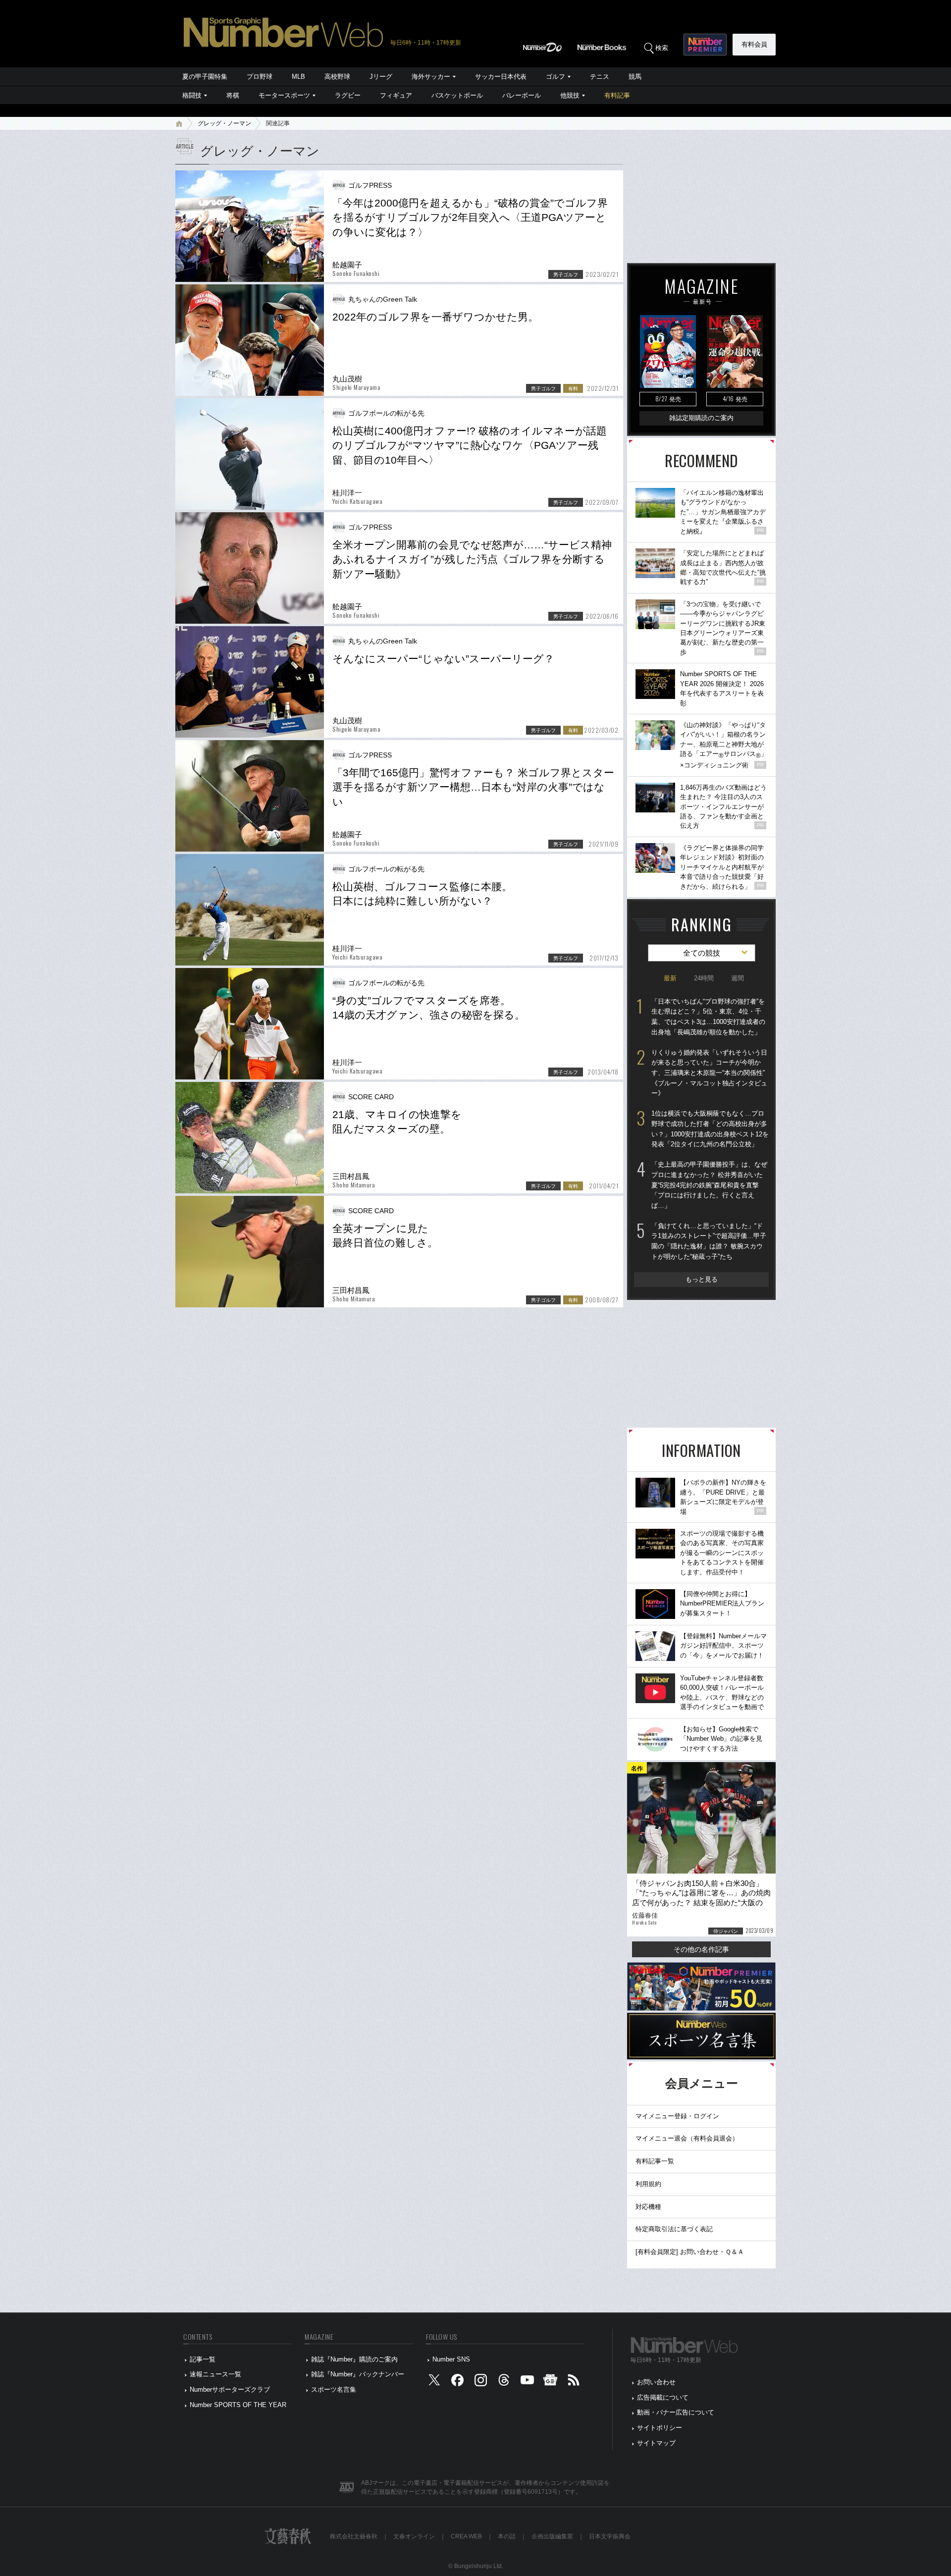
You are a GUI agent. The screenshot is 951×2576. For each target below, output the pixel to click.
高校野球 (337, 77)
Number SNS (451, 2359)
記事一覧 (203, 2359)
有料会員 (754, 44)
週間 (738, 978)
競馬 (635, 77)
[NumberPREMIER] (705, 45)
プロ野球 (260, 77)
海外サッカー (431, 77)
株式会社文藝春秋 (354, 2536)
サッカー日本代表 (501, 77)
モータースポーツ (284, 95)
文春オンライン (414, 2536)
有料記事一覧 (655, 2161)
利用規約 (648, 2184)
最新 (670, 978)
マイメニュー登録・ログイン (677, 2116)
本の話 (507, 2536)
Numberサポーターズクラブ (230, 2389)
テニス (600, 77)
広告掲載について (663, 2397)
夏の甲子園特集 (205, 77)
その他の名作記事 (701, 1949)
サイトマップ (656, 2443)
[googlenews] (550, 2383)
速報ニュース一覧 (215, 2374)
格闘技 (192, 95)
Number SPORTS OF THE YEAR (238, 2405)
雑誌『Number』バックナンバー (358, 2374)
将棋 (233, 95)
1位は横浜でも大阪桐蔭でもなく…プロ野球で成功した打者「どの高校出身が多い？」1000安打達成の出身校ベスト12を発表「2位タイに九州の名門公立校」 (710, 1129)
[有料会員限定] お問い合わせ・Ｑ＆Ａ (690, 2252)
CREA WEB (466, 2536)
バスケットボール (457, 95)
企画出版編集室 (552, 2536)
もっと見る (702, 1279)
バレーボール (522, 95)
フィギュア (396, 95)
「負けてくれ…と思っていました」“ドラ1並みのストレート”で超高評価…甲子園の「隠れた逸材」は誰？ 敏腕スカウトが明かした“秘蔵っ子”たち (709, 1241)
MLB (298, 77)
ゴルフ (555, 77)
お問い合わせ (656, 2382)
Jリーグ (381, 77)
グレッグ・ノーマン (224, 123)
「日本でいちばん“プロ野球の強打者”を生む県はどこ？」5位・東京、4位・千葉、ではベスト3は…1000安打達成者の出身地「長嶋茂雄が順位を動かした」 (708, 1017)
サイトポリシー (660, 2428)
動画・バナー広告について (676, 2412)
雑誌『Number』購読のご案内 (354, 2359)
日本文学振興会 (610, 2536)
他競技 (570, 95)
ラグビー (348, 95)
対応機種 (648, 2207)
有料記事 (617, 95)
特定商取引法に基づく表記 (674, 2229)
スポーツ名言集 (334, 2389)
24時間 (704, 978)
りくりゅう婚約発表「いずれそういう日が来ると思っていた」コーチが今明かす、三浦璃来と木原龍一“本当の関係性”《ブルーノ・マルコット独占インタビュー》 (709, 1073)
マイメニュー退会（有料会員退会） (687, 2138)
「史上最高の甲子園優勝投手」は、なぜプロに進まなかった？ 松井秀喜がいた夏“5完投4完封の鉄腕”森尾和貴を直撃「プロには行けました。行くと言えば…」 (709, 1185)
